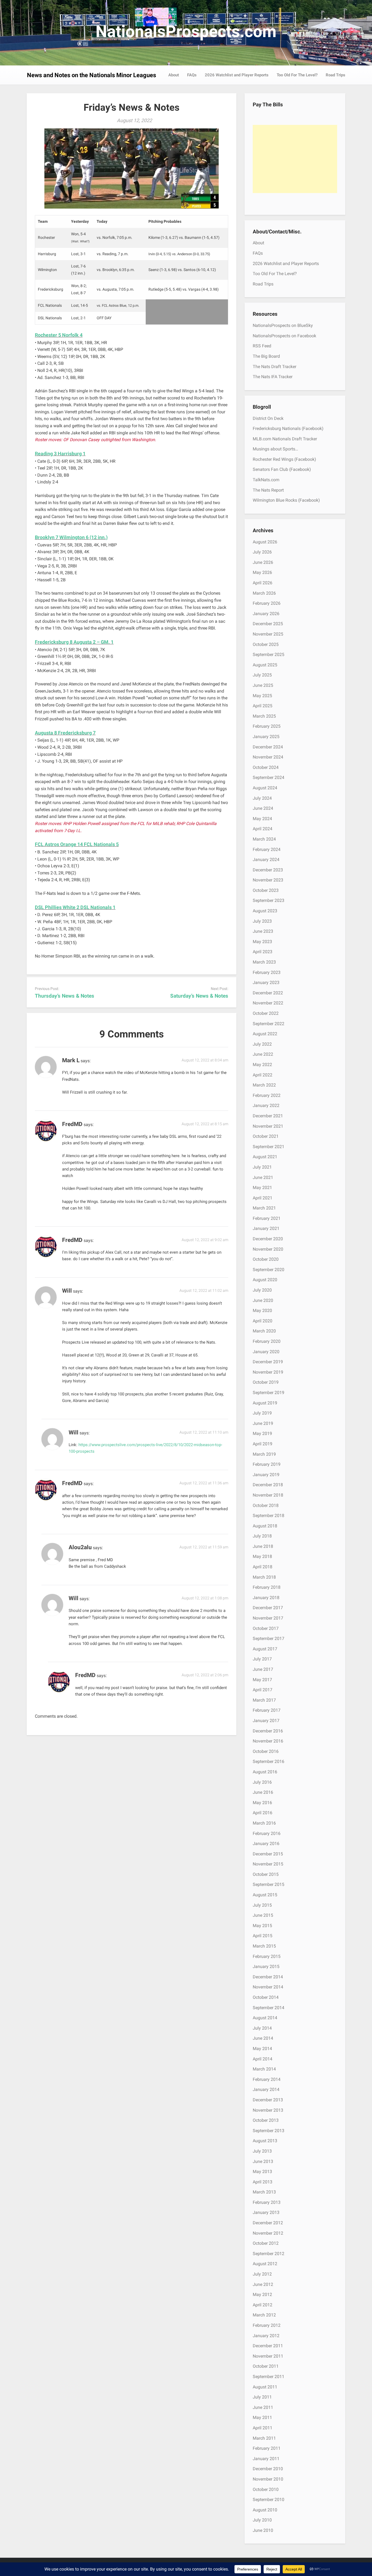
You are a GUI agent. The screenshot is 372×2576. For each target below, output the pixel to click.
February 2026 (267, 603)
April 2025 (263, 706)
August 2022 (265, 1034)
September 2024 (269, 777)
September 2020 (269, 1270)
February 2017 (267, 1710)
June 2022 (263, 1054)
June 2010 (263, 2530)
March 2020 (264, 1331)
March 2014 (264, 2069)
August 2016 (265, 1772)
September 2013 (269, 2131)
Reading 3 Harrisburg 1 (60, 454)
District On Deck (268, 418)
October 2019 (266, 1382)
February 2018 (267, 1587)
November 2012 (268, 2233)
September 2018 (269, 1516)
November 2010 (268, 2479)
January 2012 (266, 2336)
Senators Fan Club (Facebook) (282, 469)
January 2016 (266, 1844)
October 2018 (266, 1505)
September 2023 (269, 900)
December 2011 (268, 2346)
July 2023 (262, 921)
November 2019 (268, 1372)
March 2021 (264, 1208)
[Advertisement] (295, 159)
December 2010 (268, 2469)
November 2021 (268, 1126)
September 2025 (269, 654)
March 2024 (264, 839)
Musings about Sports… (275, 449)
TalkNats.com (266, 480)
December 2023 (268, 870)
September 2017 (269, 1638)
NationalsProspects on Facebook (284, 336)
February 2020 (267, 1341)
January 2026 (266, 614)
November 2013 (268, 2110)
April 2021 (263, 1198)
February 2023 (267, 972)
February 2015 (267, 1956)
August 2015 (265, 1895)
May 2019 (262, 1433)
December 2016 (268, 1731)
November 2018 (268, 1495)
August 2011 (265, 2387)
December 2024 (268, 747)
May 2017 (262, 1680)
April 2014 (263, 2059)
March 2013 (264, 2192)
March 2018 (264, 1577)
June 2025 (263, 685)
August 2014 (265, 2018)
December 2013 (268, 2100)
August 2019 (265, 1403)
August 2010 (265, 2510)
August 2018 (265, 1526)
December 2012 (268, 2223)
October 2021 (266, 1136)
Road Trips (336, 75)
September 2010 (269, 2500)
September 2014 (269, 2008)
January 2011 (266, 2459)
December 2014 (268, 1977)
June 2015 (263, 1915)
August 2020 (265, 1280)
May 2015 (262, 1926)
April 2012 (263, 2305)
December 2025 (268, 624)
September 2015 (269, 1884)
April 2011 (263, 2428)
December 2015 (268, 1854)
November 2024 (268, 757)
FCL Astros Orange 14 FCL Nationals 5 (77, 844)
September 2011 (269, 2377)
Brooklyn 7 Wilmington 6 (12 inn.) (71, 537)
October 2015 (266, 1874)
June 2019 (263, 1423)
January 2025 (266, 737)
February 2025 (267, 726)
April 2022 (263, 1075)
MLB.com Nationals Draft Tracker (285, 439)
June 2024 (263, 808)
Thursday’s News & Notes (65, 996)
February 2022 (267, 1095)
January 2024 (266, 860)
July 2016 (262, 1782)
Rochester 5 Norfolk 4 (59, 335)
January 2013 (266, 2212)
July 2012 (262, 2274)
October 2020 (266, 1259)
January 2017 (266, 1721)
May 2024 (262, 819)
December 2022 (268, 993)
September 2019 (269, 1393)
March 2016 (264, 1823)
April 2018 (263, 1567)
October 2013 (266, 2120)
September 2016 (269, 1761)
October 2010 (266, 2489)
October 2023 (266, 890)
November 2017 (268, 1618)
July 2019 (262, 1413)
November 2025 (268, 634)
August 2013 (265, 2141)
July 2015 (262, 1905)
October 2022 (266, 1013)
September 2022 (269, 1024)
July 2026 (262, 552)
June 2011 (263, 2407)
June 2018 (263, 1546)
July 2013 (262, 2151)
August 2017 (265, 1649)
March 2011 (264, 2438)
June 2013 (263, 2161)
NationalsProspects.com (186, 31)
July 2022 (262, 1044)
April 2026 (263, 583)
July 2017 (262, 1659)
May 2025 (262, 696)
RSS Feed (262, 346)
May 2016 (262, 1803)
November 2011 (268, 2356)
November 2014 (268, 1987)
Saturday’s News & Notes (199, 996)
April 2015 (263, 1936)
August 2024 (265, 788)
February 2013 (267, 2202)
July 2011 (262, 2397)
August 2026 (265, 542)
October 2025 (266, 644)
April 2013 (263, 2182)
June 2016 (263, 1792)
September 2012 (269, 2254)
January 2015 (266, 1966)
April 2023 (263, 952)
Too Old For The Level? (297, 75)
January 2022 (266, 1105)
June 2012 (263, 2284)
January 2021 (266, 1228)
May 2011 (262, 2417)
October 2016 (266, 1751)
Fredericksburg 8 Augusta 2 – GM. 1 (74, 642)
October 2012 (266, 2243)
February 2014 (267, 2079)
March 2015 (264, 1946)
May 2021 (262, 1188)
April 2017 (263, 1690)
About (174, 75)
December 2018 (268, 1485)
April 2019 (263, 1444)
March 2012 (264, 2315)
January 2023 (266, 982)
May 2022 (262, 1065)
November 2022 (268, 1003)
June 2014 (263, 2038)
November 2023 (268, 880)
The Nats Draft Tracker (275, 367)
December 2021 (268, 1116)
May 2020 (262, 1310)
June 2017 (263, 1669)
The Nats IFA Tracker (273, 377)
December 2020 (268, 1239)
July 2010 (262, 2520)
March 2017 (264, 1700)
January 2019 (266, 1475)
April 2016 (263, 1813)
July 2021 (262, 1167)
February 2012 (267, 2325)
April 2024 (263, 829)
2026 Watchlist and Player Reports (237, 75)
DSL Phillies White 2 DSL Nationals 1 (75, 907)
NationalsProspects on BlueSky (283, 325)
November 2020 (268, 1249)
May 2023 (262, 942)
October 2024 (266, 767)
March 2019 (264, 1454)
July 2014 (262, 2028)
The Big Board (266, 356)
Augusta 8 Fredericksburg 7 (65, 733)
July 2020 (262, 1290)
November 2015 (268, 1864)
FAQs (192, 75)
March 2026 (264, 593)
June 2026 (263, 562)
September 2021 (269, 1147)
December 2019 (268, 1362)
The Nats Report (268, 490)
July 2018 (262, 1536)
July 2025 (262, 675)
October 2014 (266, 1997)
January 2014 (266, 2089)
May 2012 (262, 2294)
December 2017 (268, 1608)
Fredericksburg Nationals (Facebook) (288, 428)
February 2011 (267, 2448)
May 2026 (262, 572)
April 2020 (263, 1321)
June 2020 (263, 1300)
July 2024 (262, 798)
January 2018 (266, 1598)
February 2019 (267, 1464)
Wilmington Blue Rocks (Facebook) (286, 500)
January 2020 (266, 1352)
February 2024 (267, 849)
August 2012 (265, 2264)
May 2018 (262, 1556)
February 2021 (267, 1218)
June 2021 (263, 1177)
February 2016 (267, 1833)
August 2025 (265, 665)
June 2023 (263, 931)
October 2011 (266, 2366)
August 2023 (265, 911)
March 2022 (264, 1085)
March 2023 (264, 962)
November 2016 (268, 1741)
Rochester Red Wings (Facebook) (284, 459)
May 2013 (262, 2172)
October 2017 (266, 1628)
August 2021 (265, 1157)
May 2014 (262, 2049)
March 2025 (264, 716)
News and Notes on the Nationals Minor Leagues (92, 75)
